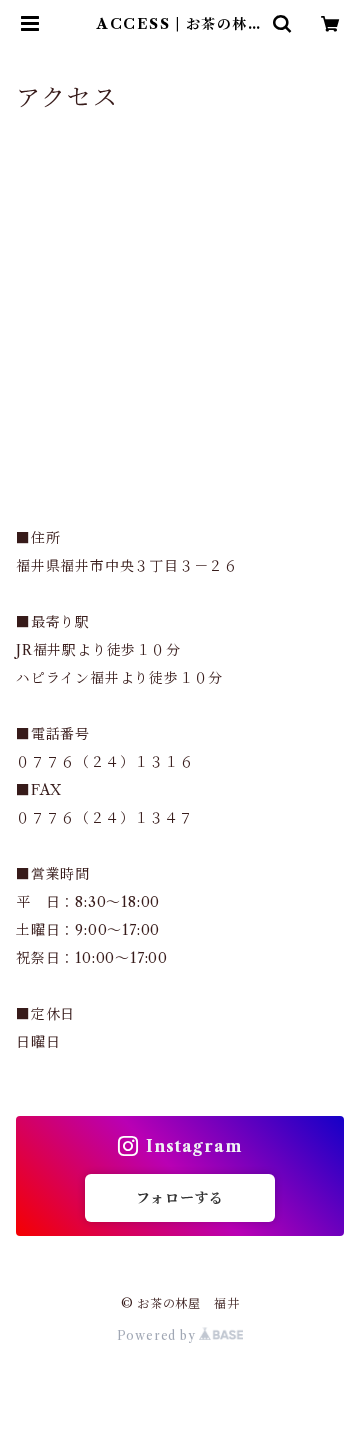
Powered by (158, 1335)
